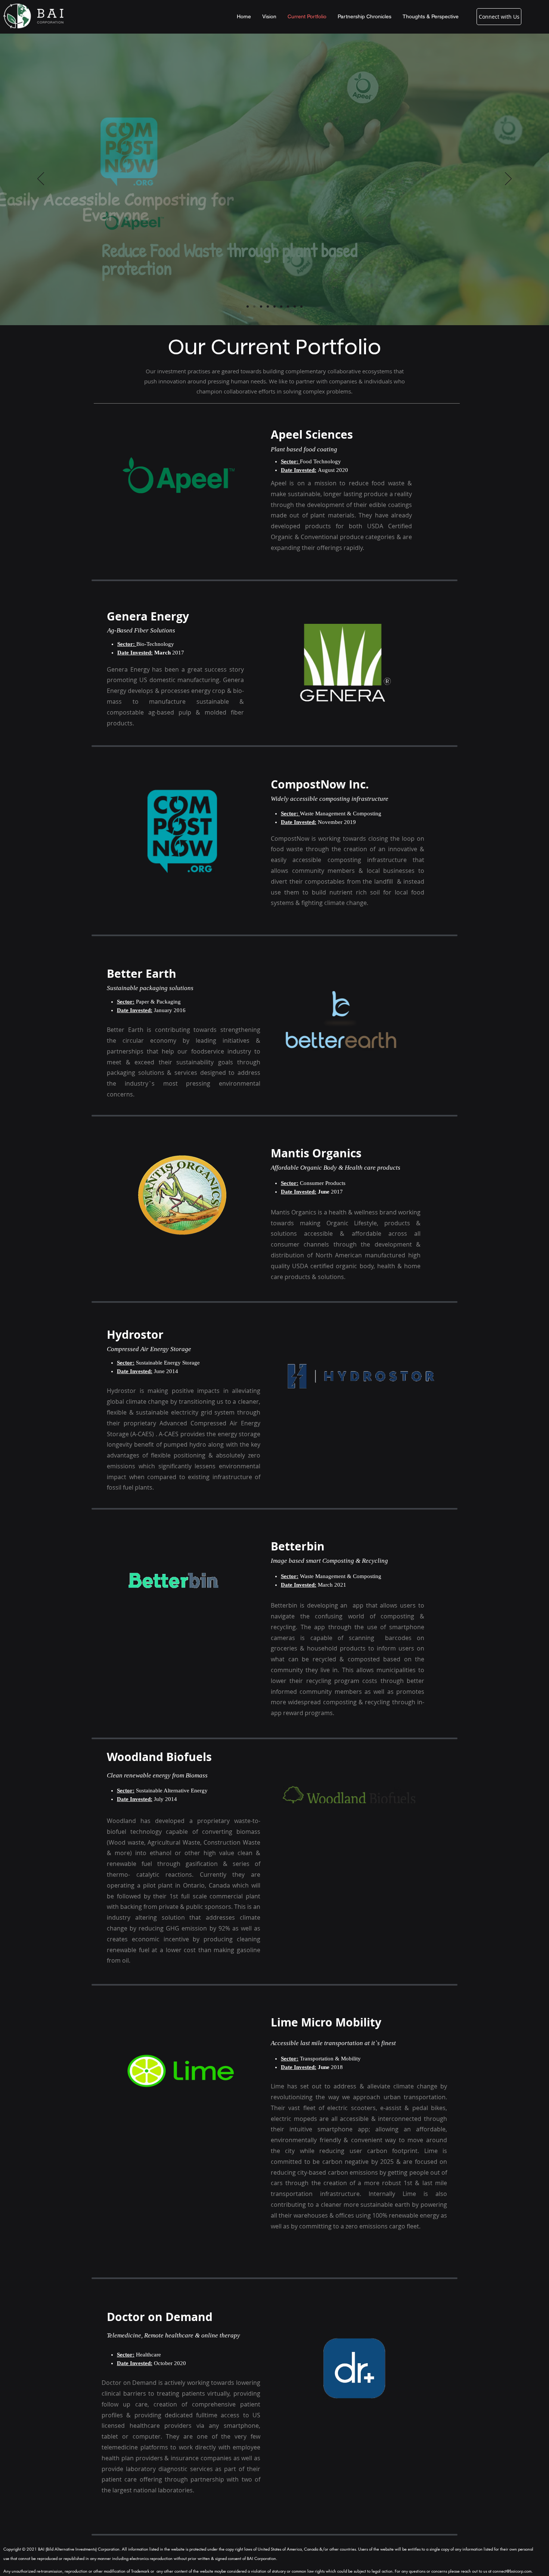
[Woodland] (288, 307)
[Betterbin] (281, 307)
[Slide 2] (254, 307)
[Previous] (41, 179)
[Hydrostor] (274, 307)
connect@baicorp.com (512, 2571)
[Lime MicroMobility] (295, 307)
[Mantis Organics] (268, 307)
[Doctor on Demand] (301, 307)
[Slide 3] (261, 307)
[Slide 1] (248, 307)
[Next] (508, 179)
